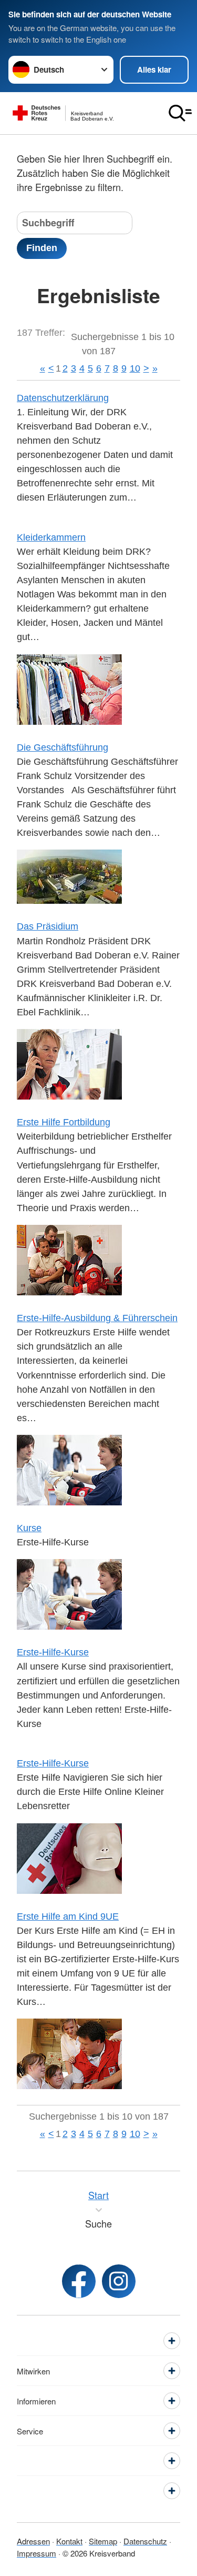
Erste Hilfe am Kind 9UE (68, 1916)
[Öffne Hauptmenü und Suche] (180, 113)
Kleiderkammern (51, 537)
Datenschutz (145, 2541)
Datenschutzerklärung (63, 398)
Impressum (37, 2553)
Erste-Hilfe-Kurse (53, 1652)
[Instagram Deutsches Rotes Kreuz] (119, 2281)
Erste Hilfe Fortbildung (64, 1122)
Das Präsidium (48, 926)
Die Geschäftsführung (63, 747)
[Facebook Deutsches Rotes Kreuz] (79, 2281)
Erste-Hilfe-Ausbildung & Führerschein (97, 1318)
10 (135, 368)
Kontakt (69, 2541)
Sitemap (103, 2541)
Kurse (29, 1528)
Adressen (33, 2541)
